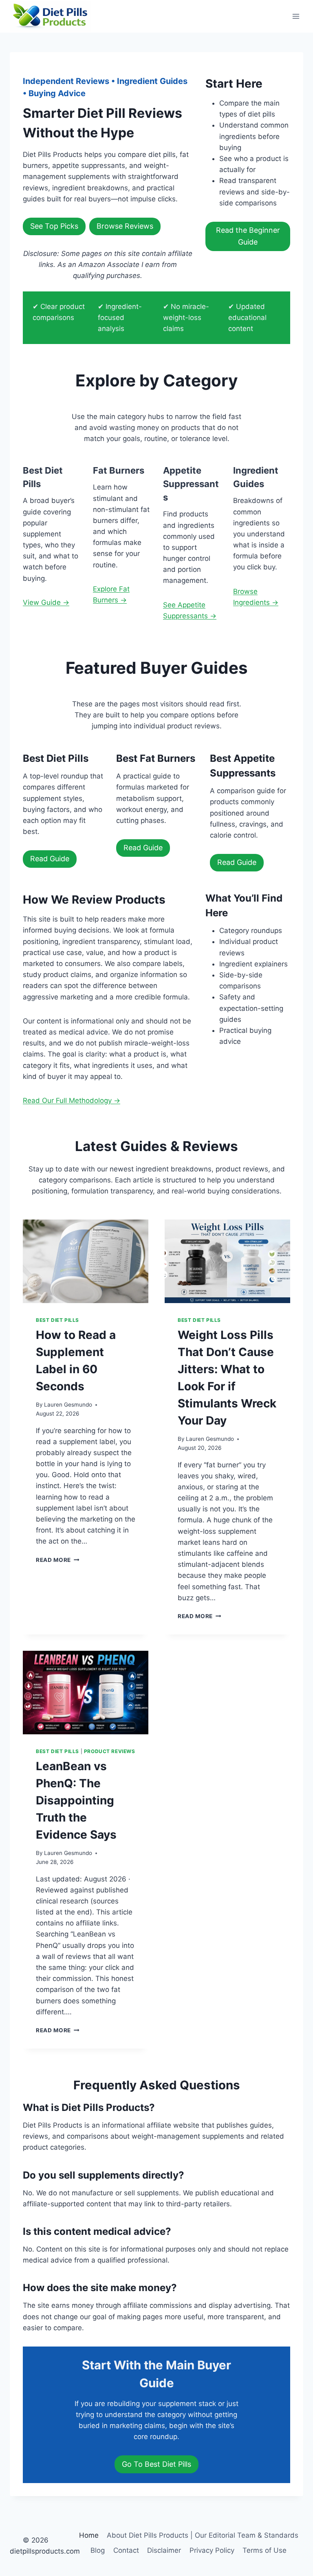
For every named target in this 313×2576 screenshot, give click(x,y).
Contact (126, 2550)
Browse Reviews (125, 226)
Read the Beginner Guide (248, 236)
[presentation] (86, 1261)
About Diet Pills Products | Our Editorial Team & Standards (203, 2535)
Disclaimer (164, 2550)
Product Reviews (110, 1751)
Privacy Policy (212, 2550)
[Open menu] (296, 16)
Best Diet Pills (57, 1320)
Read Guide (50, 859)
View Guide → (46, 602)
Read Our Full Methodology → (72, 1101)
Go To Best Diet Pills (156, 2464)
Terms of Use (265, 2550)
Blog (98, 2550)
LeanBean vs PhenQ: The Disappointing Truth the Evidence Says (76, 1800)
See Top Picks (54, 226)
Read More (58, 1560)
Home (89, 2535)
